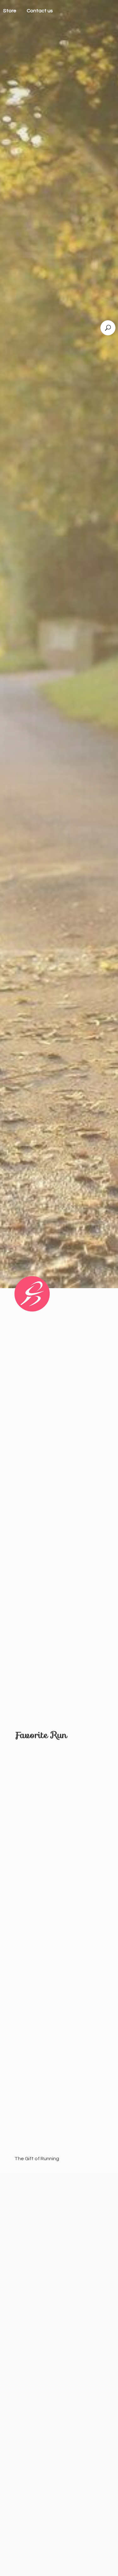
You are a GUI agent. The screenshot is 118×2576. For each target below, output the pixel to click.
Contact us (40, 11)
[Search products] (108, 328)
